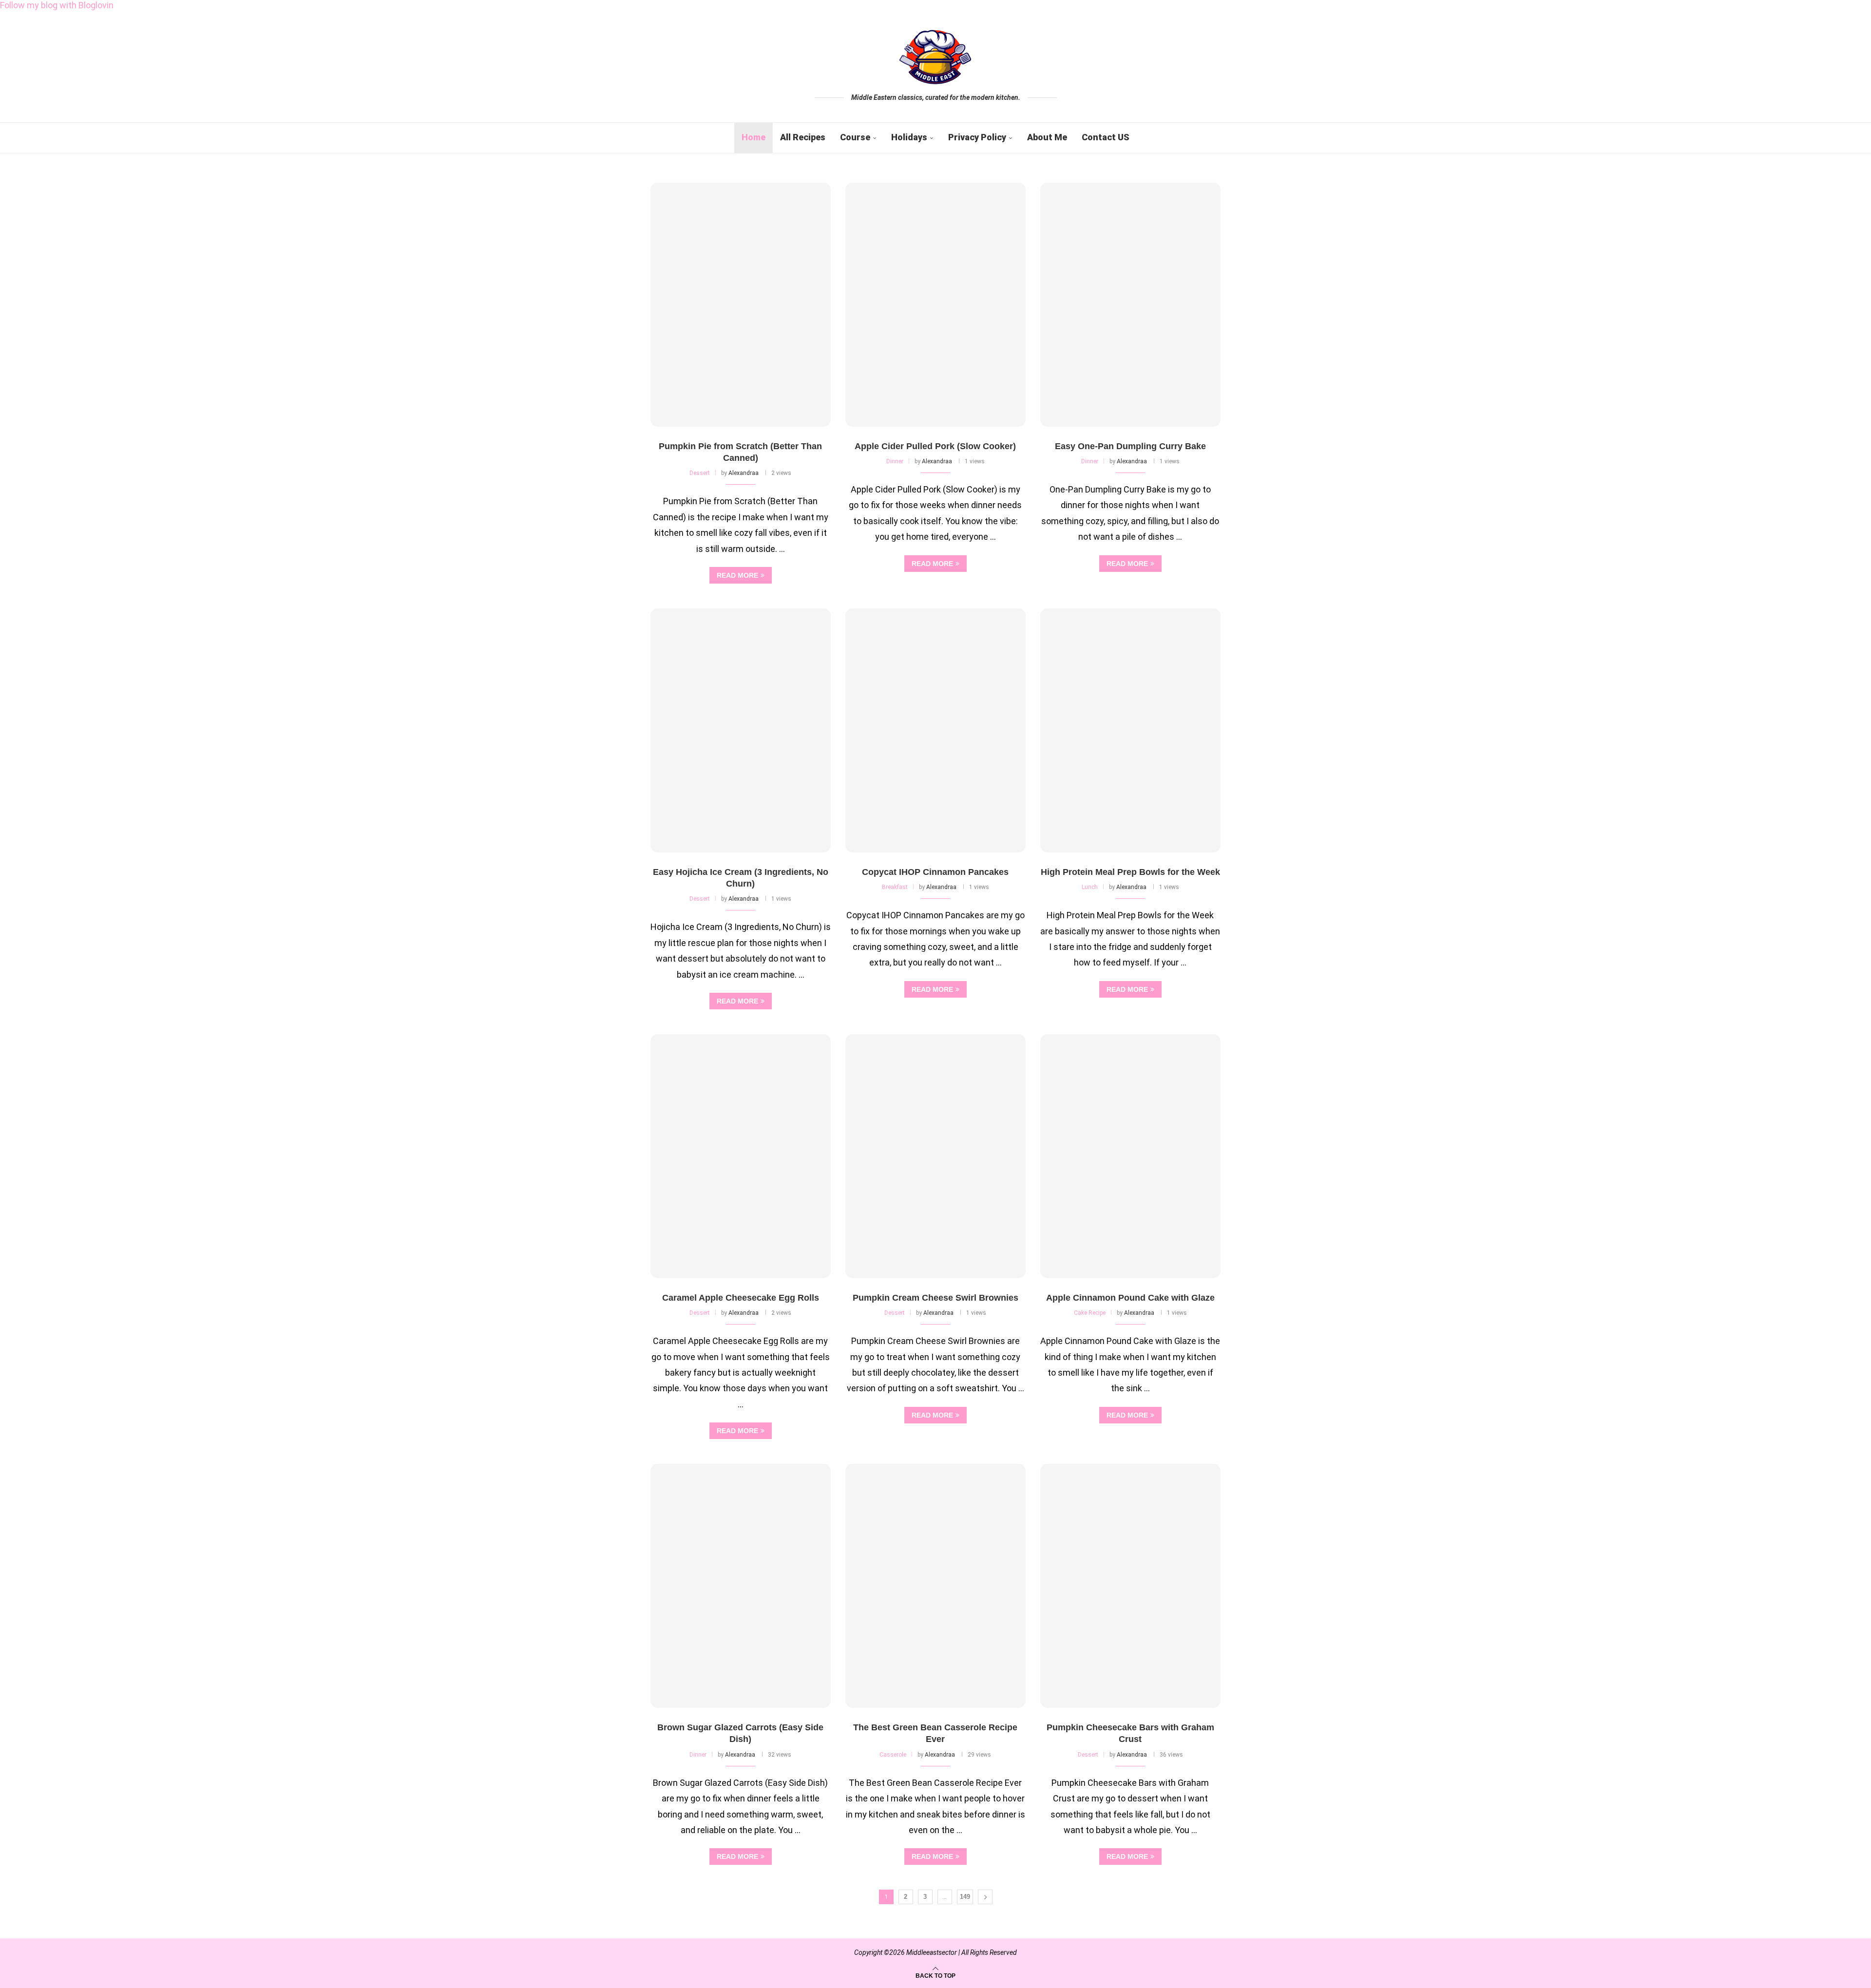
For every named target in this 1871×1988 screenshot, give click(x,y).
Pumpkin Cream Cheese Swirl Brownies (935, 1298)
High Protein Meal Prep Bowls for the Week (1130, 872)
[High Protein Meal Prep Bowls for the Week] (1130, 730)
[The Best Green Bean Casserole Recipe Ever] (935, 1586)
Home (754, 137)
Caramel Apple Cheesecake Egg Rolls (741, 1298)
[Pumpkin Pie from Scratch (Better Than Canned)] (741, 305)
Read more (737, 575)
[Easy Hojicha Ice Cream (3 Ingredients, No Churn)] (741, 730)
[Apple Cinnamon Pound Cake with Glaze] (1130, 1156)
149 (965, 1897)
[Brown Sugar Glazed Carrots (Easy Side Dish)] (741, 1586)
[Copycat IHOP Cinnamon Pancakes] (935, 730)
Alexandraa (744, 473)
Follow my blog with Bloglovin (57, 5)
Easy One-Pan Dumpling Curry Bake (1130, 446)
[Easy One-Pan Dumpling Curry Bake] (1130, 305)
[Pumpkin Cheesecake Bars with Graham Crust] (1130, 1586)
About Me (1047, 137)
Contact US (1106, 137)
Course (855, 137)
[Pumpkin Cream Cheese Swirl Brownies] (935, 1156)
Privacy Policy (977, 137)
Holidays (909, 137)
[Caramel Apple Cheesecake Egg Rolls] (741, 1156)
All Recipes (803, 137)
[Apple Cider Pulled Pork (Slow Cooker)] (935, 305)
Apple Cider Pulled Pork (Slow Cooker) (935, 446)
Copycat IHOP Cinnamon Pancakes (935, 872)
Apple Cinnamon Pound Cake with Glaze (1130, 1298)
